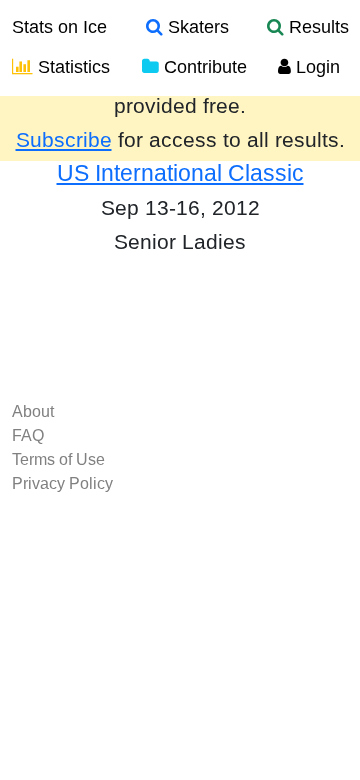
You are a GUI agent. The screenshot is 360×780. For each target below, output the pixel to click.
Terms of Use (58, 459)
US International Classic (180, 173)
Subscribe (64, 140)
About (33, 411)
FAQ (28, 435)
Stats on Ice (59, 27)
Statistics (71, 67)
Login (315, 67)
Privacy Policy (62, 483)
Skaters (196, 27)
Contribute (203, 67)
